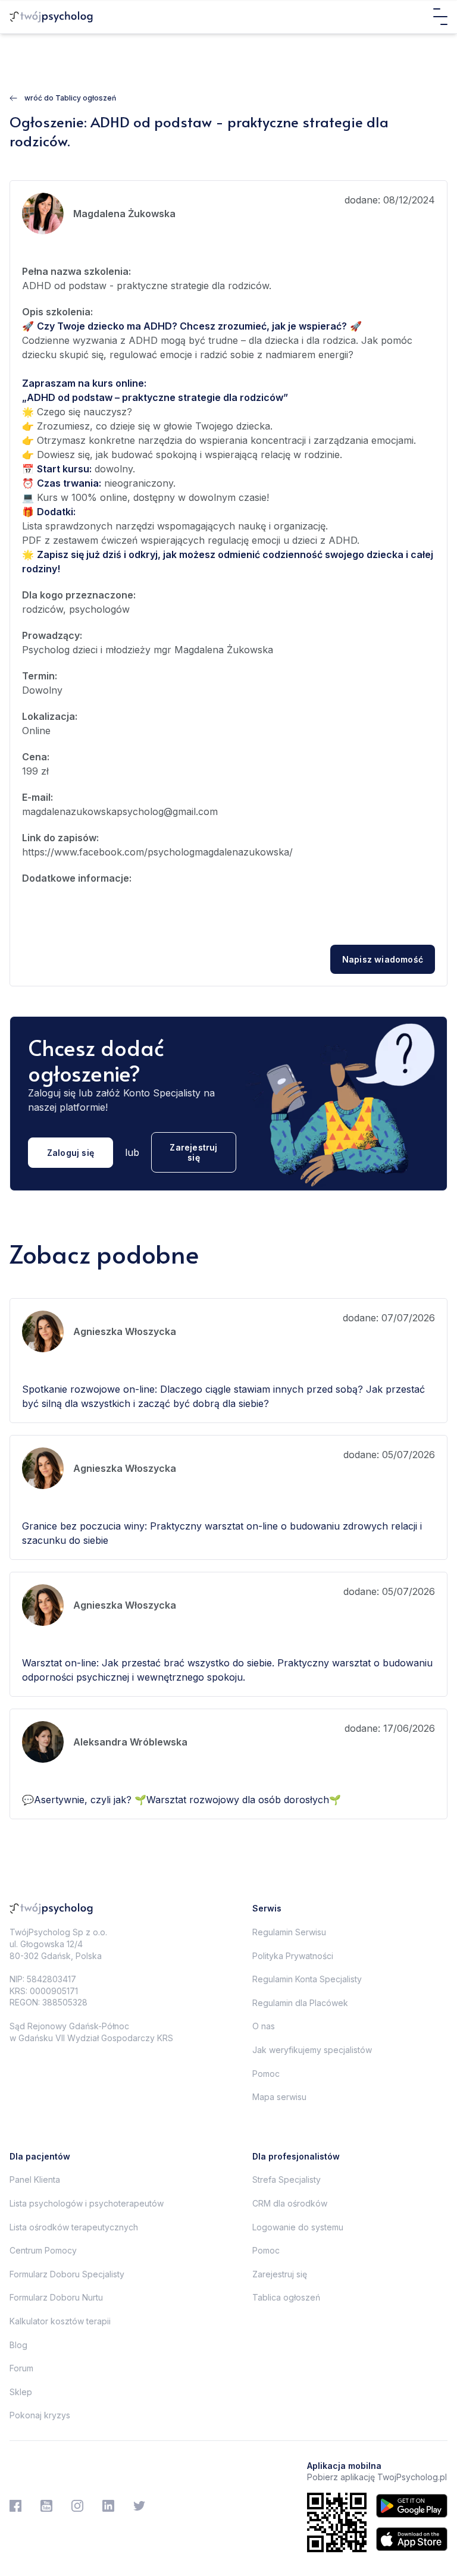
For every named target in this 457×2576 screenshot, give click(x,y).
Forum (21, 2368)
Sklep (21, 2392)
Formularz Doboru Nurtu (56, 2297)
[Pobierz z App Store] (412, 2539)
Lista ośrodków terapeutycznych (74, 2227)
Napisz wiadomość (383, 959)
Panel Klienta (35, 2179)
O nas (264, 2026)
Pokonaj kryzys (40, 2415)
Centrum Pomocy (43, 2250)
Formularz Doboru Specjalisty (67, 2274)
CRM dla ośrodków (290, 2203)
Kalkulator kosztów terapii (60, 2321)
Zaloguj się (71, 1153)
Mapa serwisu (279, 2097)
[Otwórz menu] (440, 17)
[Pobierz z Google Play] (412, 2506)
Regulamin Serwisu (289, 1932)
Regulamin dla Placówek (300, 2003)
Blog (18, 2345)
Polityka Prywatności (293, 1956)
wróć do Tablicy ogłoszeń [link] (70, 98)
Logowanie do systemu (298, 2227)
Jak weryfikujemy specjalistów (312, 2050)
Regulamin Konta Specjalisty (307, 1979)
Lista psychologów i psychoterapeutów (87, 2203)
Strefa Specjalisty (287, 2179)
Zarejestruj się (193, 1152)
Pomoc (266, 2074)
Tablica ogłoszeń (286, 2297)
